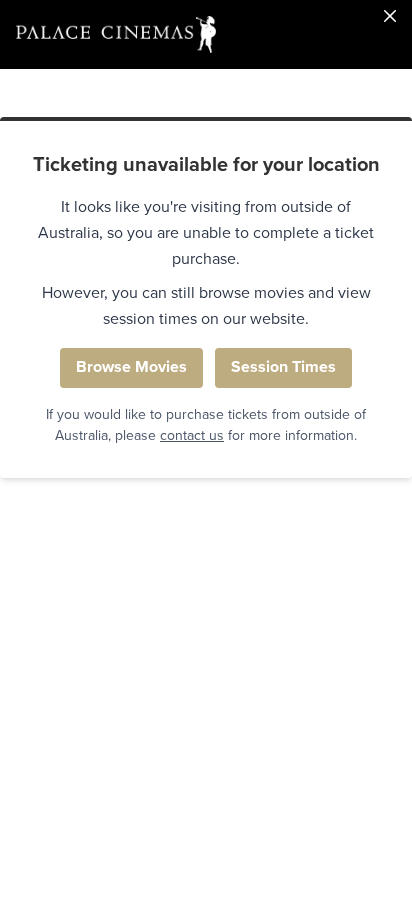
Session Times (283, 367)
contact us (192, 435)
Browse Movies (131, 367)
